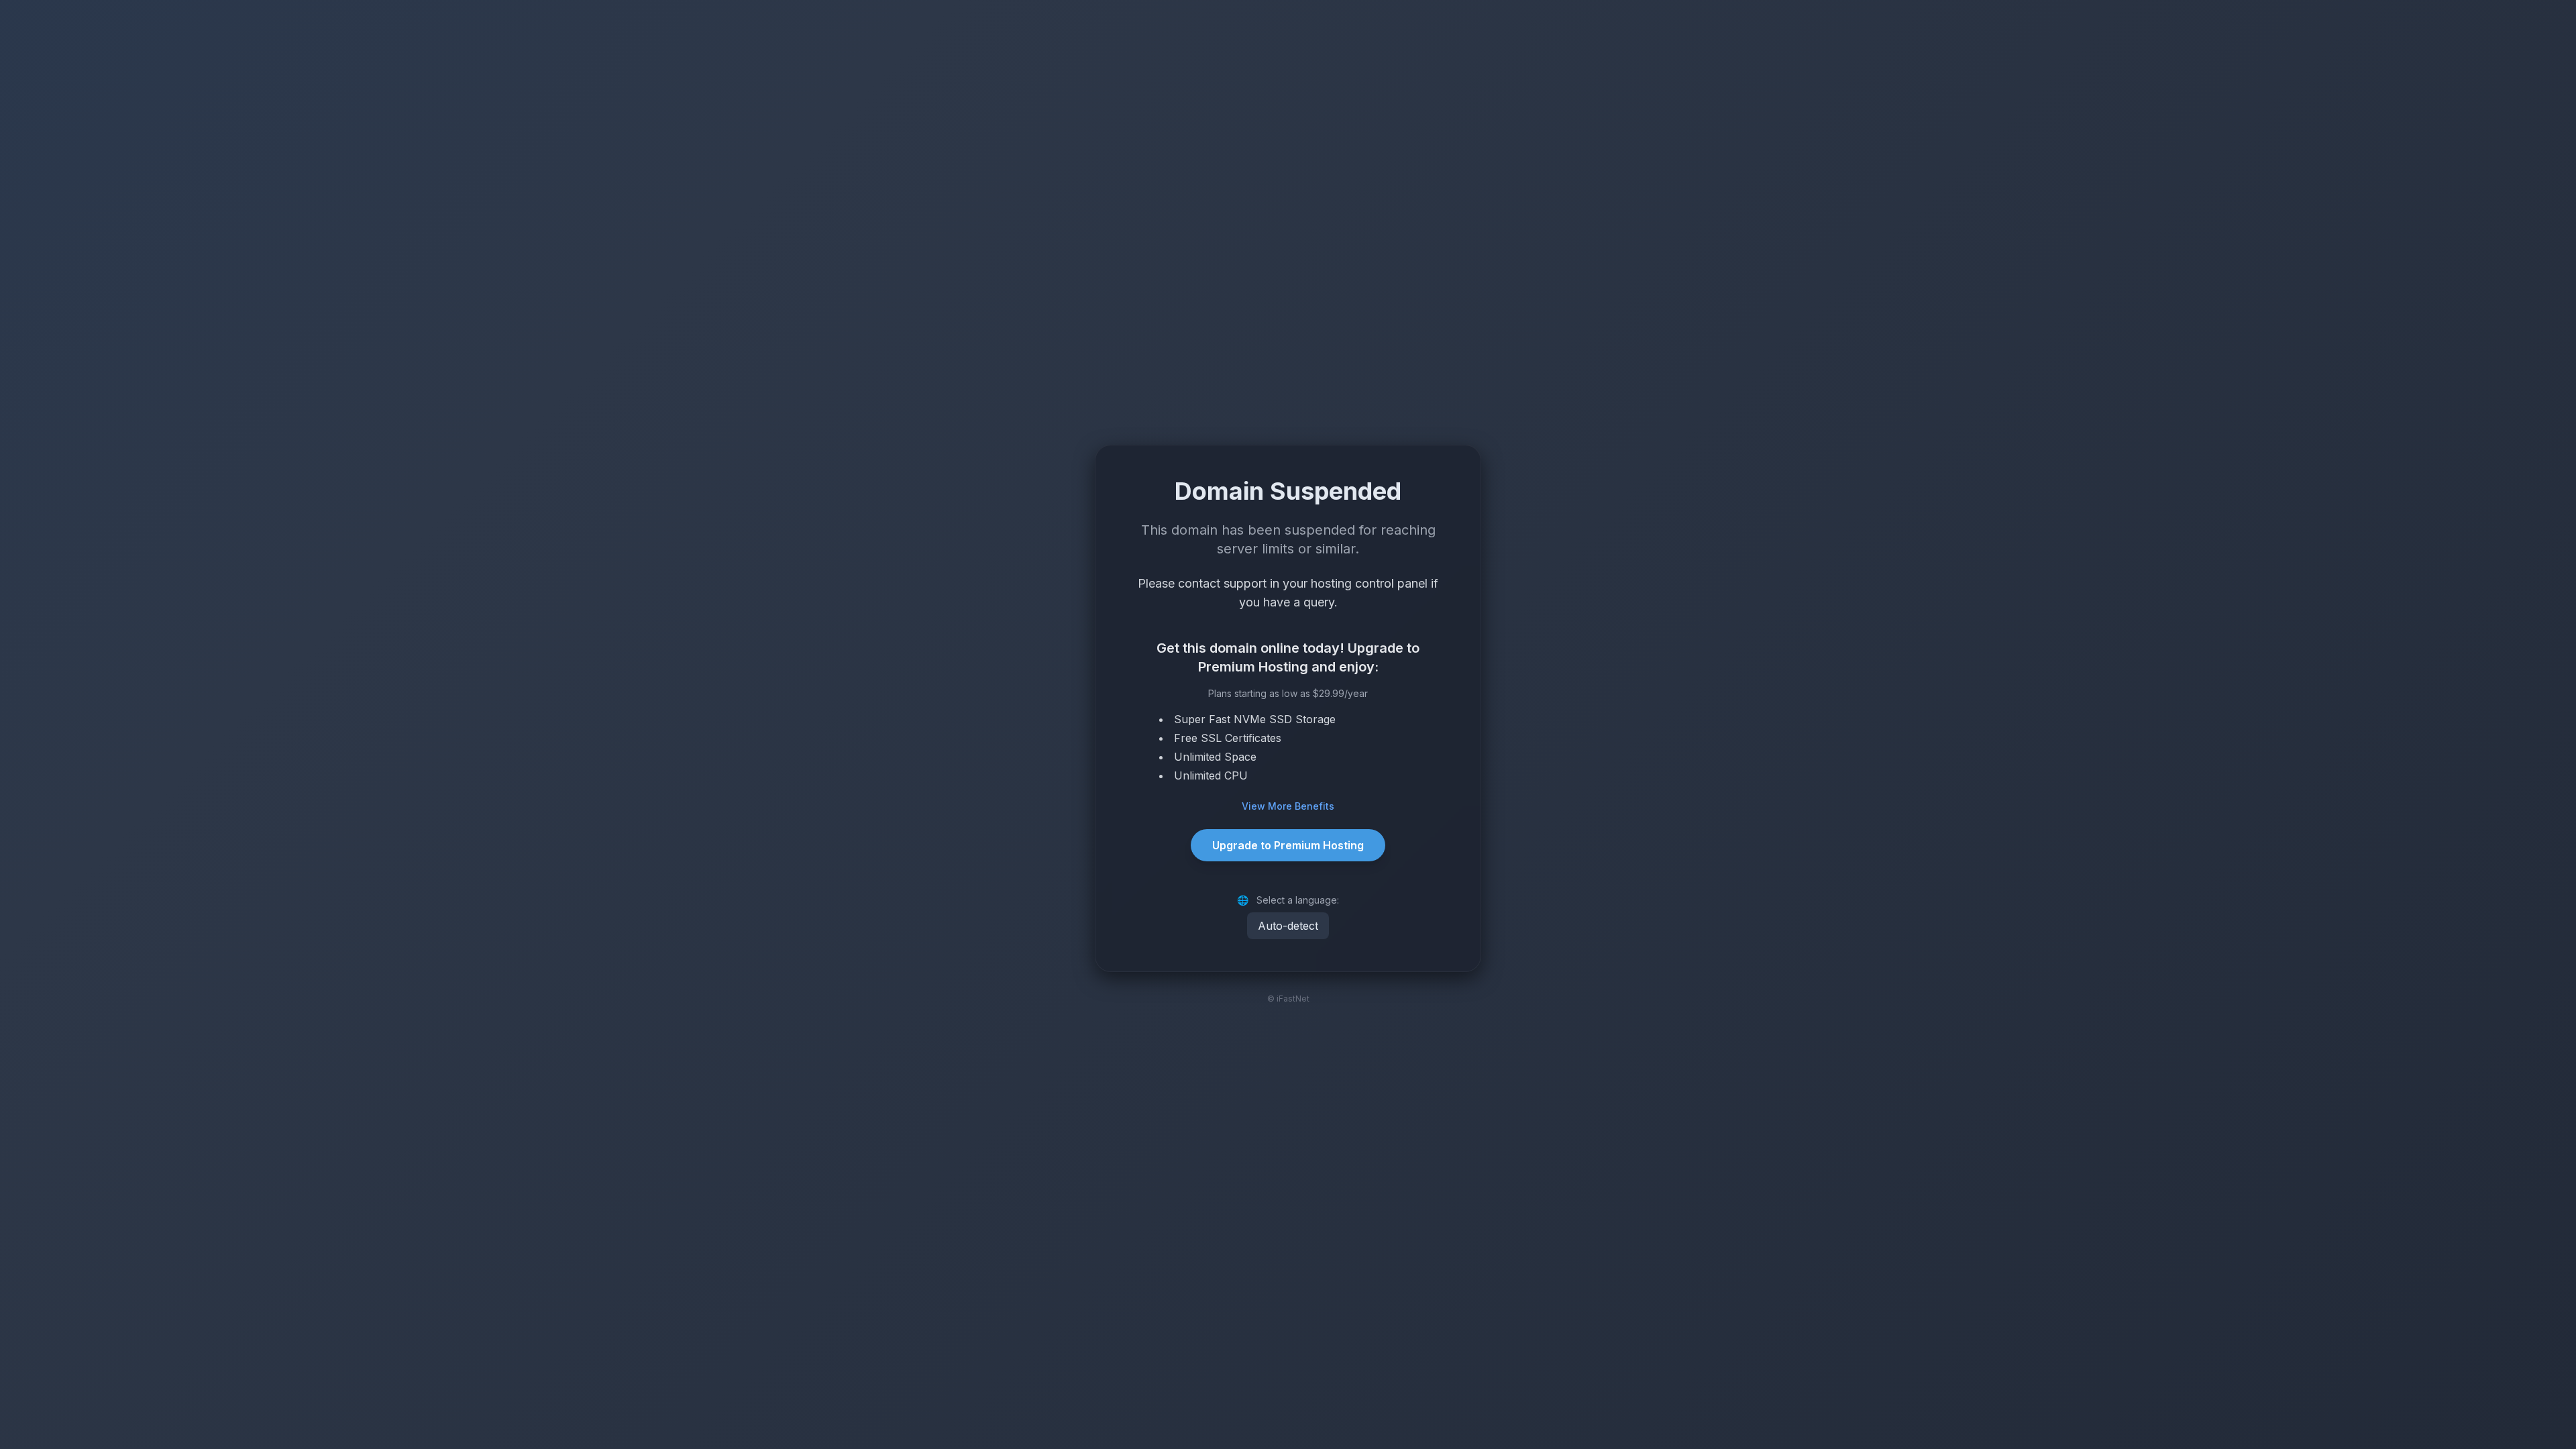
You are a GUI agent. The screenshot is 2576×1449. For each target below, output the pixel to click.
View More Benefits (1288, 806)
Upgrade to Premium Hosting (1288, 845)
